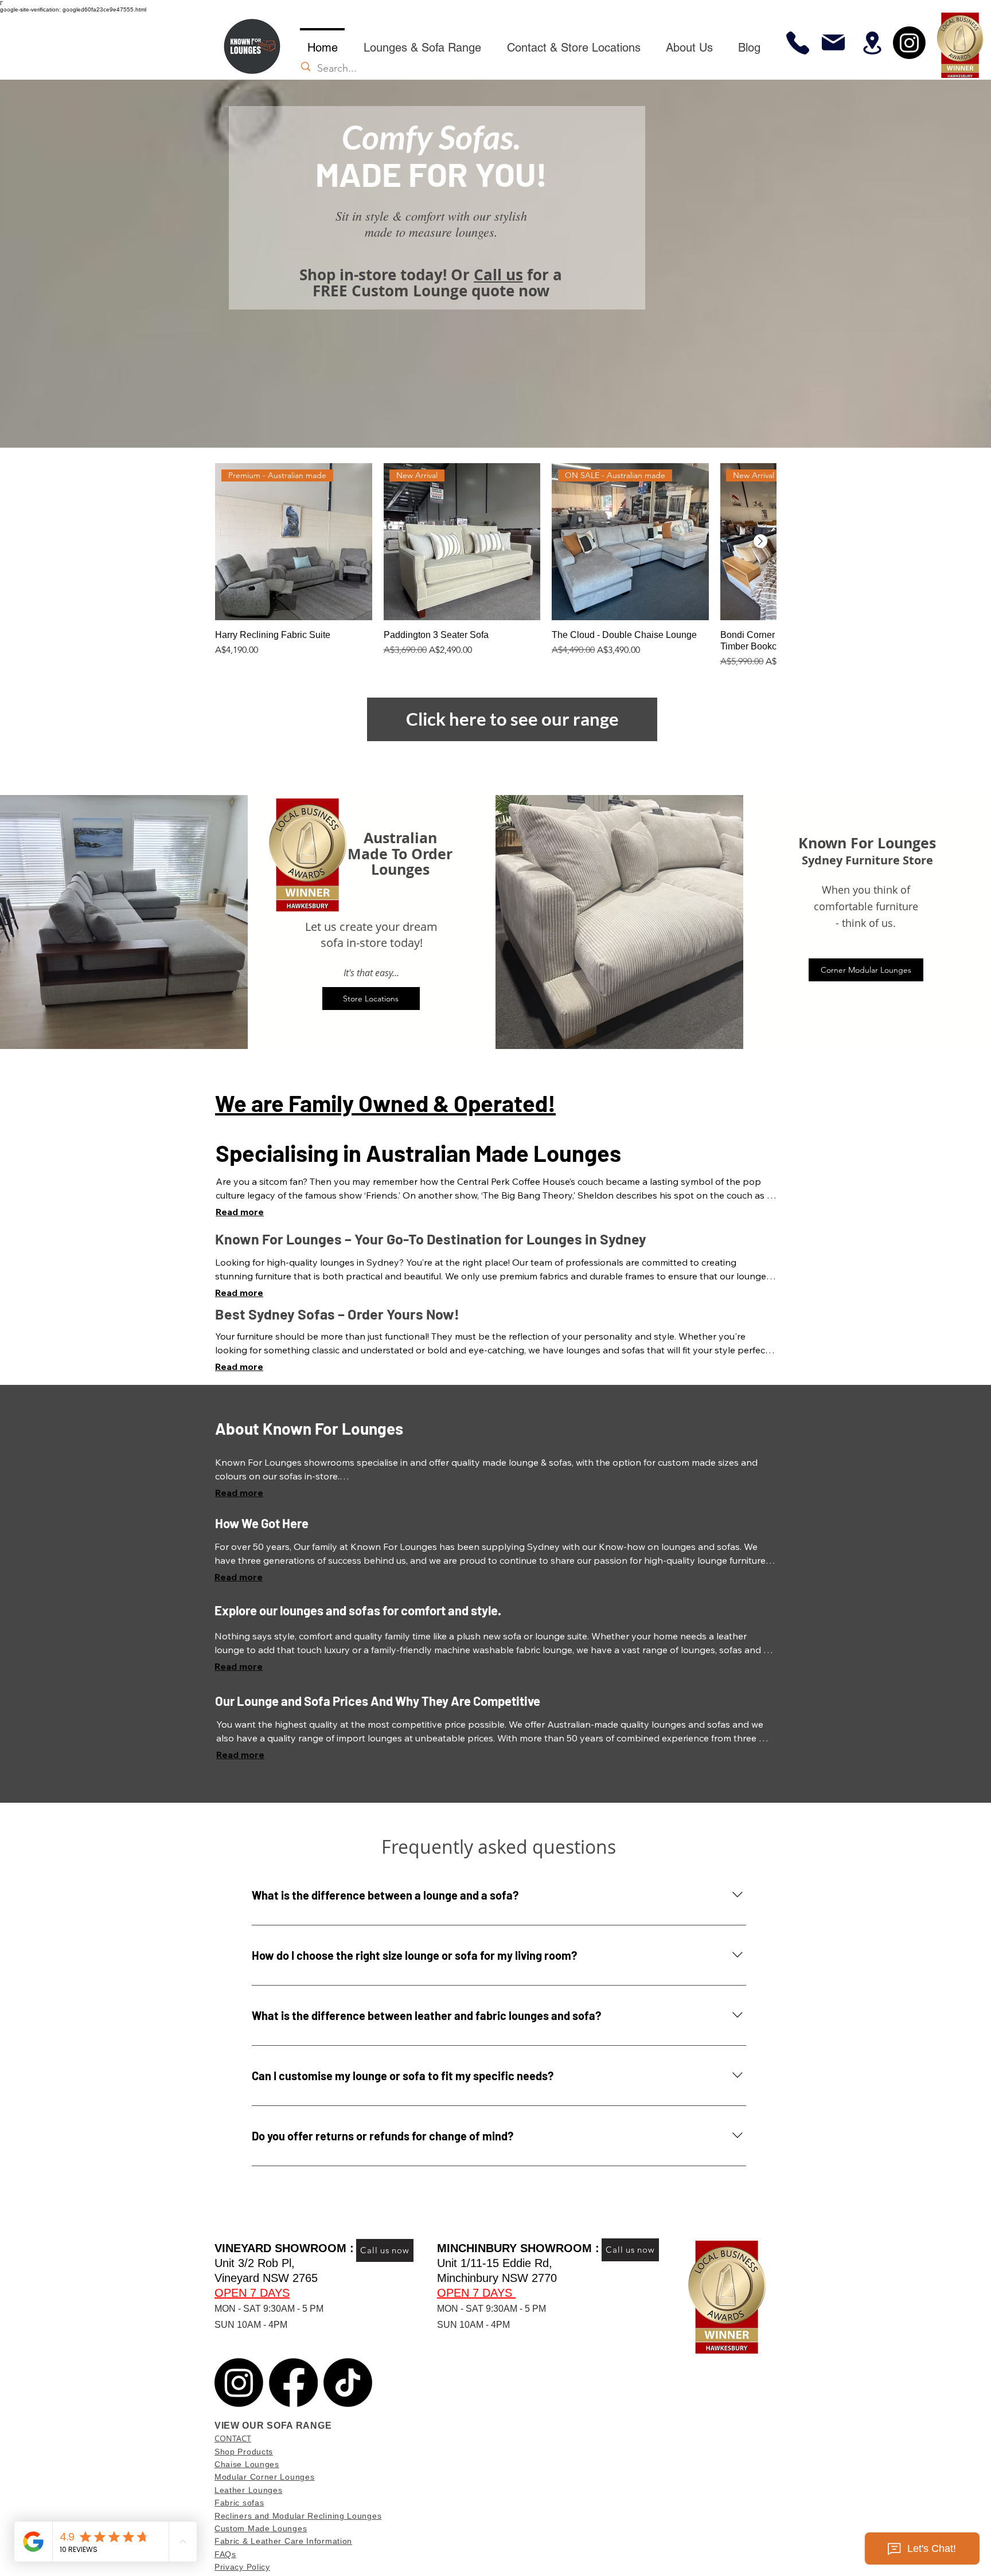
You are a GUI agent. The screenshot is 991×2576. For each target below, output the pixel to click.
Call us (498, 275)
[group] (495, 566)
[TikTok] (348, 2383)
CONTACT (233, 2438)
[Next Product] (760, 541)
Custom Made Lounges (261, 2528)
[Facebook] (293, 2383)
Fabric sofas (239, 2503)
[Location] (872, 43)
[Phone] (797, 43)
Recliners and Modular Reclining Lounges (298, 2516)
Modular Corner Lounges (264, 2477)
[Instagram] (909, 43)
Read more (240, 1212)
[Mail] (833, 42)
